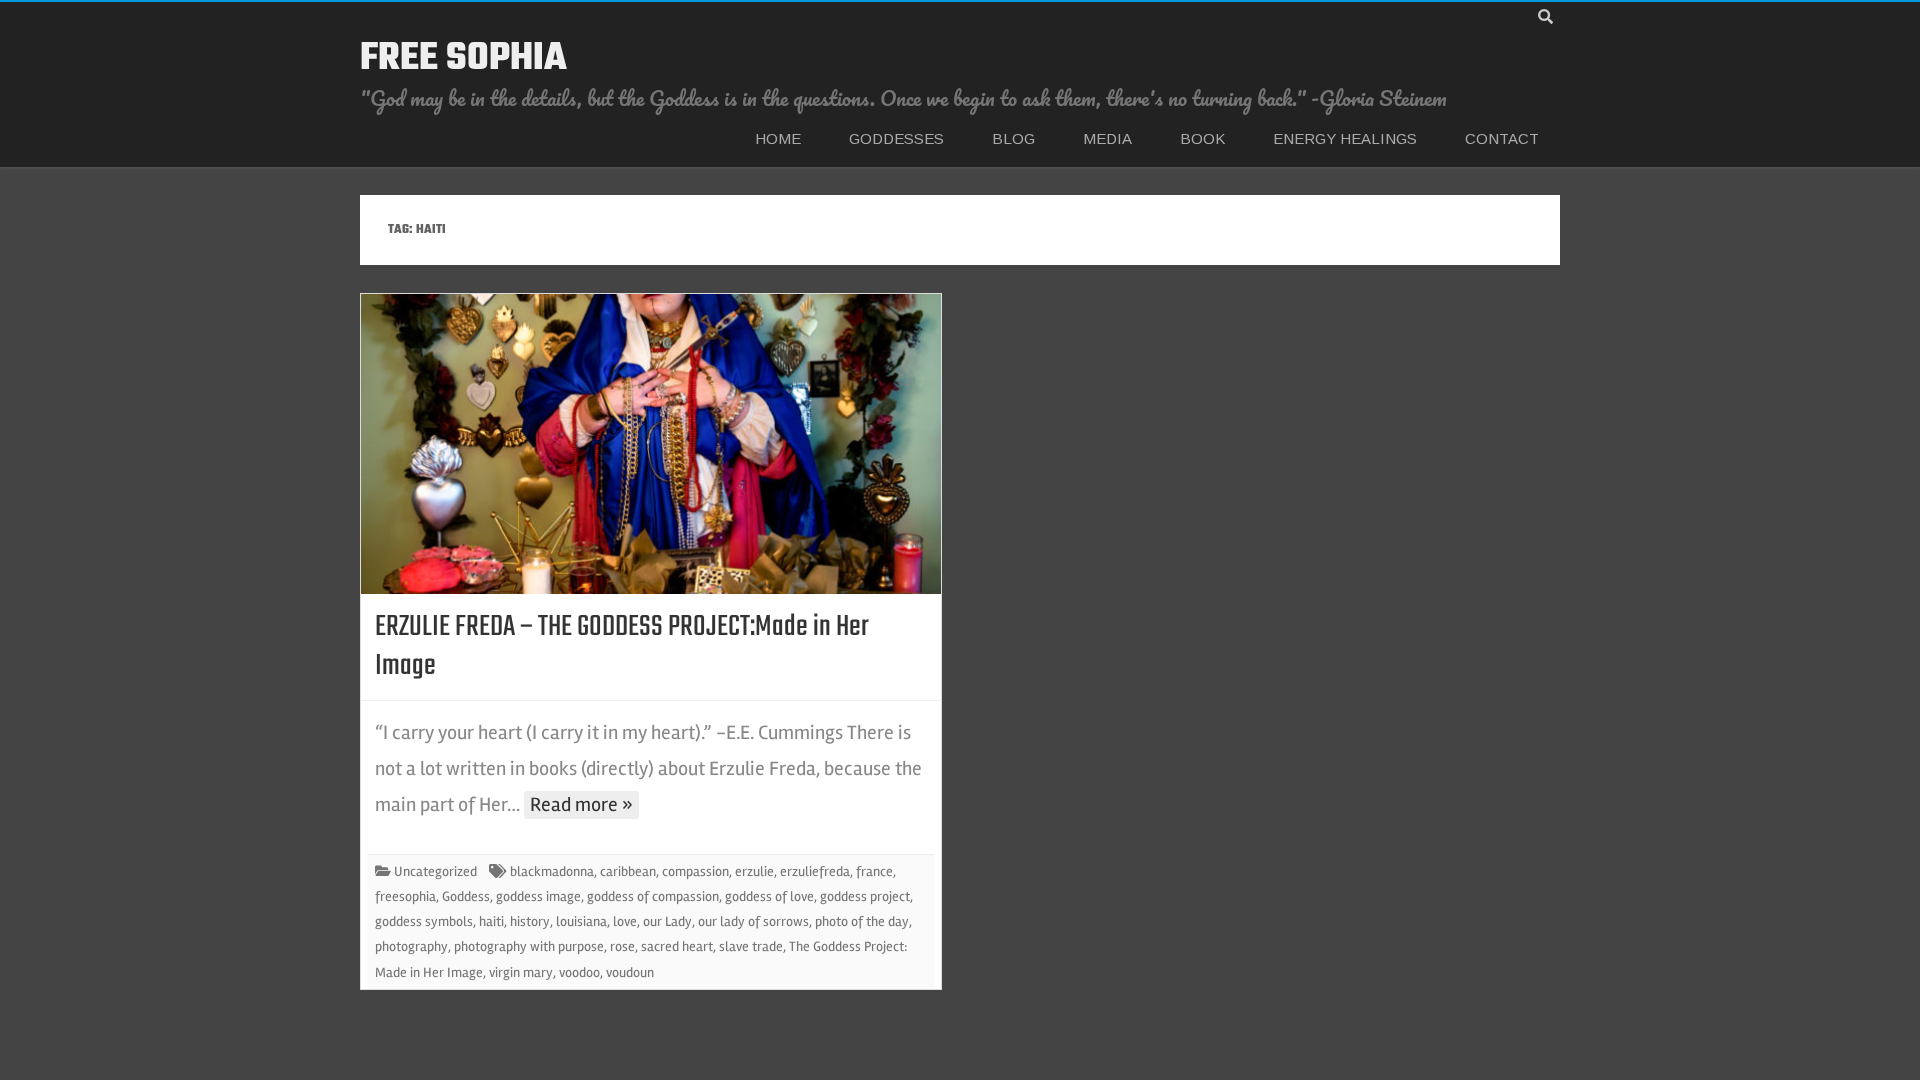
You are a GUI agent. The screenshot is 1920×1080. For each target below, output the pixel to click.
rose (622, 946)
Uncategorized (435, 871)
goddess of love (769, 896)
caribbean (628, 871)
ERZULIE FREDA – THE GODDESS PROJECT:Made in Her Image (622, 646)
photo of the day (862, 921)
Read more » (581, 804)
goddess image (538, 896)
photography (411, 946)
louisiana (581, 921)
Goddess (466, 896)
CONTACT (1502, 138)
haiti (491, 921)
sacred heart (677, 946)
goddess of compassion (653, 896)
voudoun (630, 972)
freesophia (405, 896)
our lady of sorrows (753, 921)
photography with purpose (529, 946)
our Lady (667, 921)
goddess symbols (424, 921)
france (874, 871)
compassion (695, 871)
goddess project (865, 896)
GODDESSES (896, 138)
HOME (778, 138)
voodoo (579, 972)
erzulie (754, 871)
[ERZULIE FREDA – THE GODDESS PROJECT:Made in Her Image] (651, 444)
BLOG (1013, 138)
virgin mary (521, 972)
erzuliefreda (815, 871)
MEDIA (1107, 138)
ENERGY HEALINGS (1345, 138)
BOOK (1202, 138)
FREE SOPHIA (463, 59)
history (530, 921)
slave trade (751, 946)
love (625, 921)
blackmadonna (552, 871)
